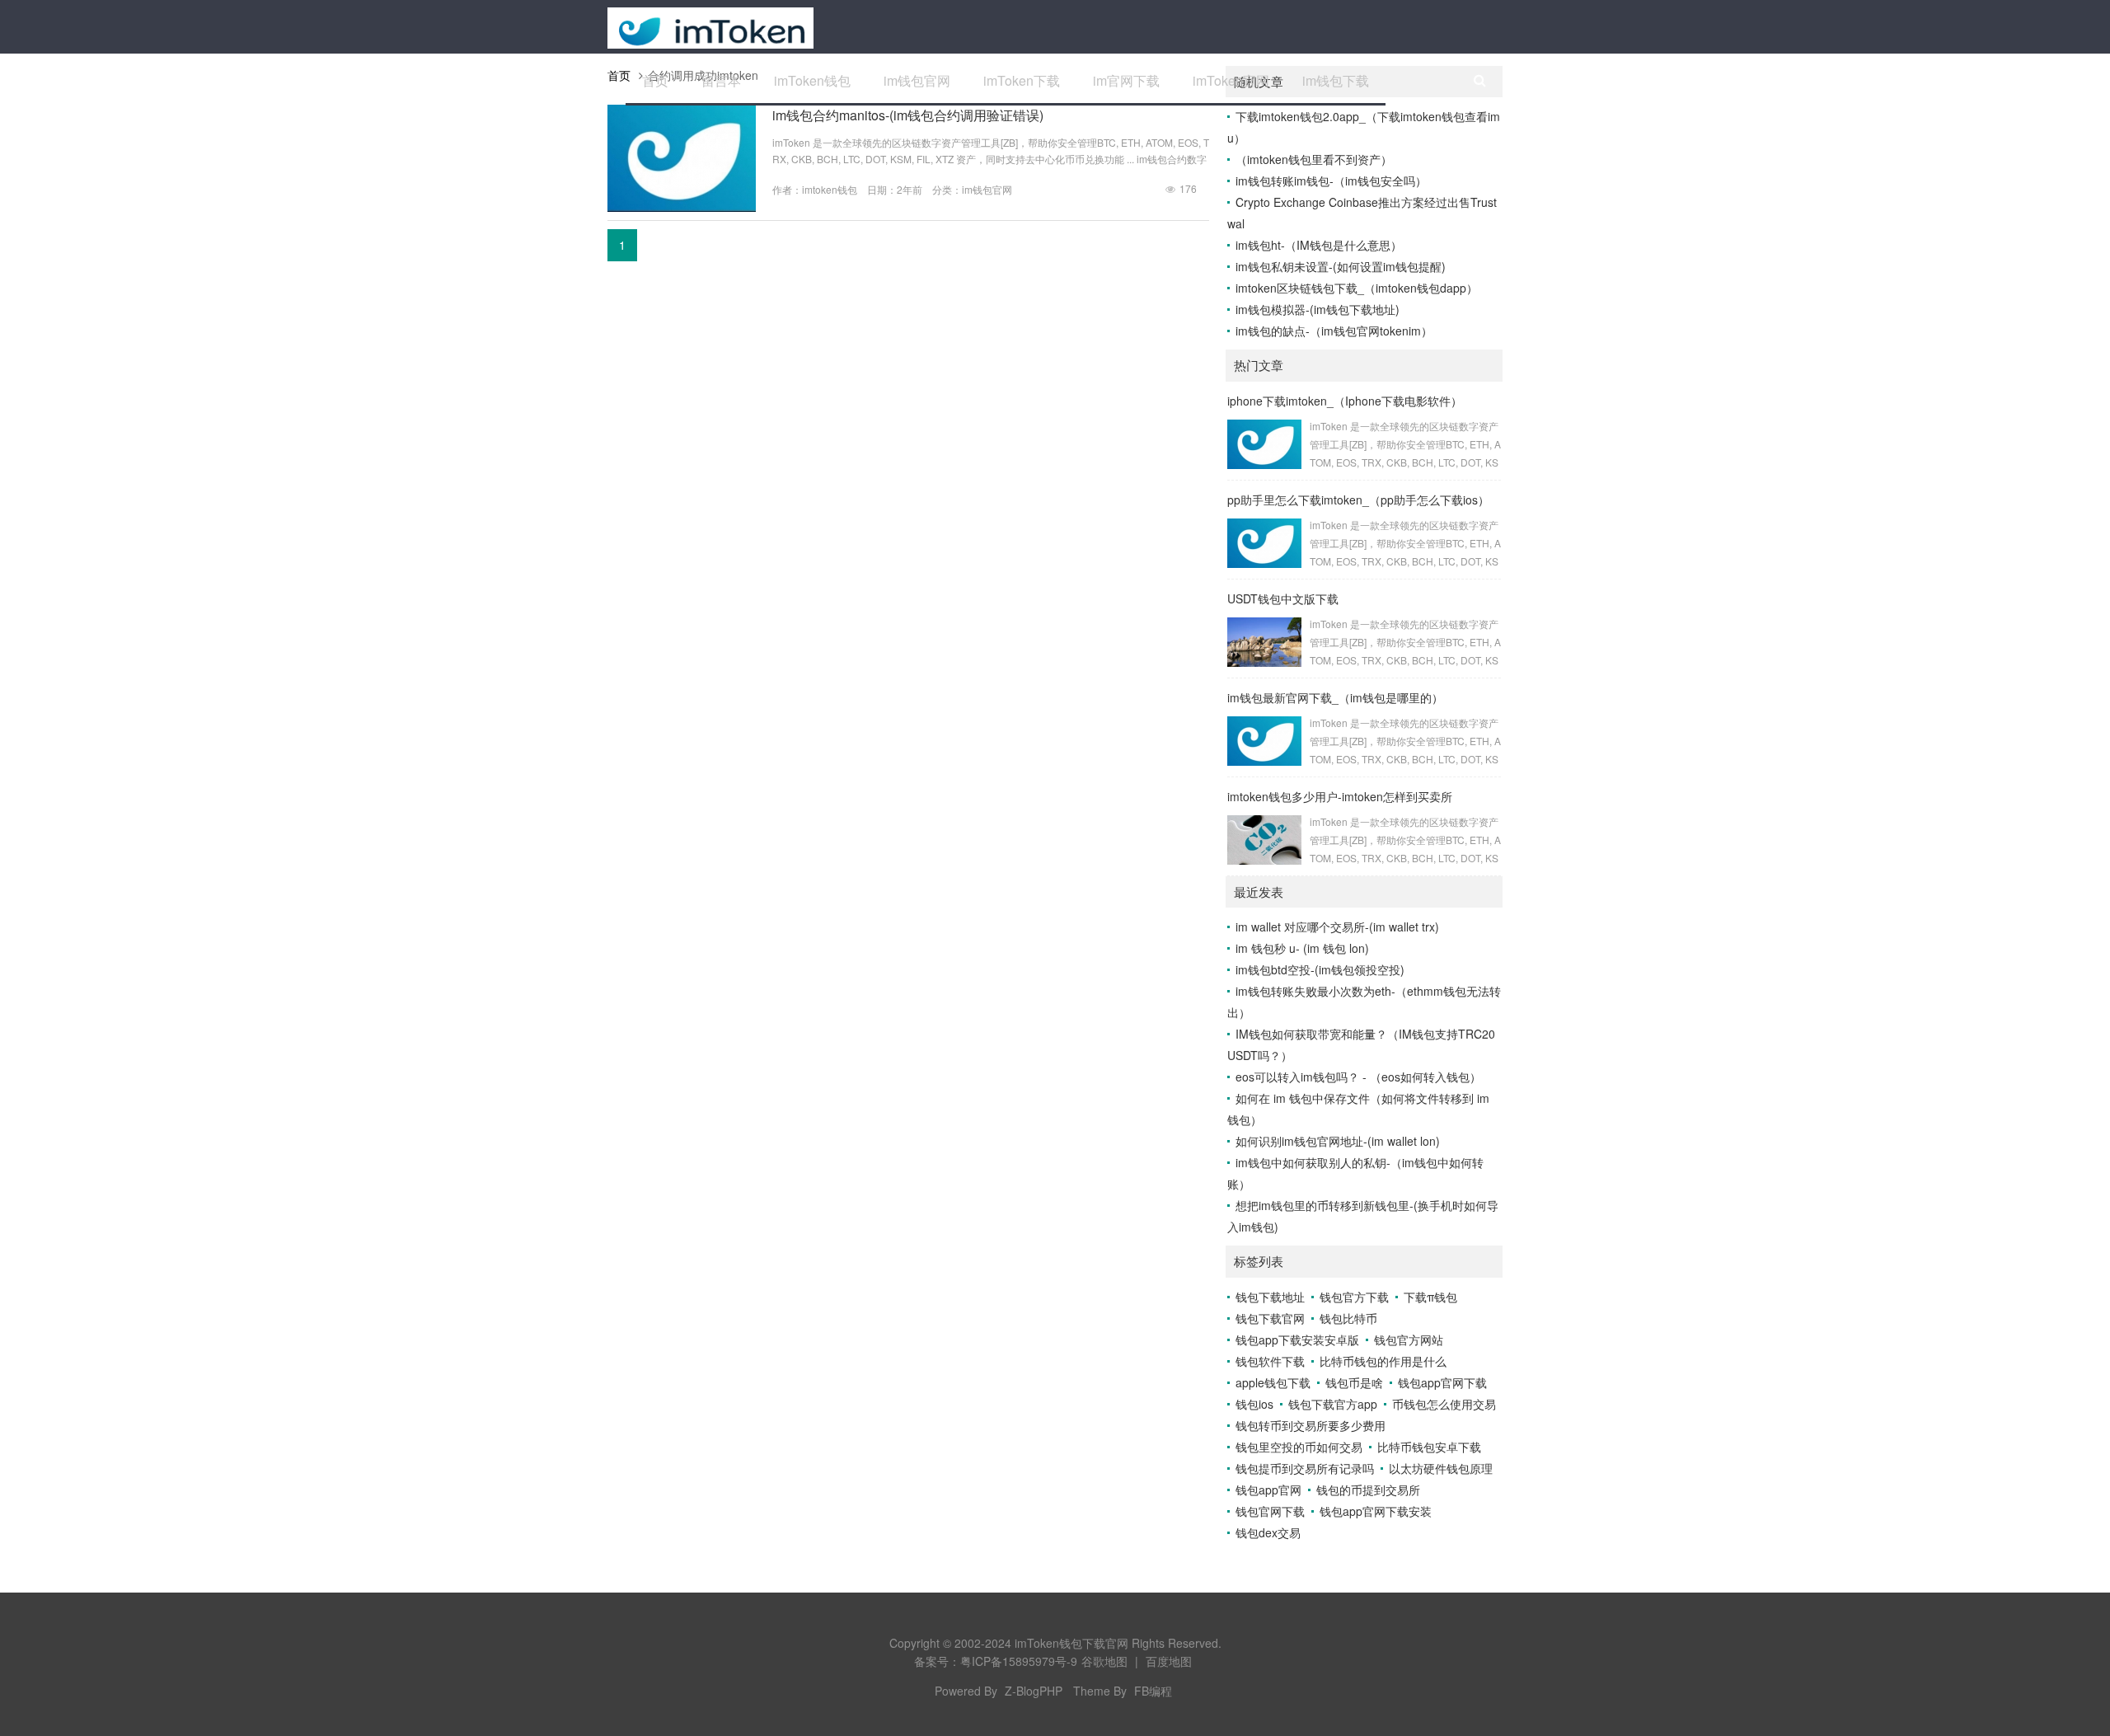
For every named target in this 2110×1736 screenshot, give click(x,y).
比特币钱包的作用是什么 (1383, 1361)
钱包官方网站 (1409, 1340)
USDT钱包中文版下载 (1283, 598)
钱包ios (1254, 1404)
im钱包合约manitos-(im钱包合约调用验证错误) (908, 115)
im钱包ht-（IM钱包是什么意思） (1319, 245)
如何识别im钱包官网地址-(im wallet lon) (1338, 1141)
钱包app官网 (1268, 1490)
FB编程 (1153, 1691)
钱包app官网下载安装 (1376, 1511)
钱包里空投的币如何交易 (1299, 1447)
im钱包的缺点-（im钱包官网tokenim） (1334, 331)
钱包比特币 (1348, 1318)
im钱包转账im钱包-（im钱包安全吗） (1331, 181)
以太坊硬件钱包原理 (1441, 1468)
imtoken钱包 (830, 189)
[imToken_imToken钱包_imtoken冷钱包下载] (710, 26)
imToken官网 (1231, 80)
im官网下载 (1126, 80)
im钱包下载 (1336, 80)
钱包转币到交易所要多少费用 (1311, 1425)
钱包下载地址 (1270, 1297)
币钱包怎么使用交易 (1444, 1404)
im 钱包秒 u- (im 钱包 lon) (1302, 948)
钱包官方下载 (1354, 1297)
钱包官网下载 (1270, 1511)
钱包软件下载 (1270, 1361)
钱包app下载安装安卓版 (1297, 1340)
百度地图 (1169, 1661)
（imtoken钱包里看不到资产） (1314, 159)
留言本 (721, 80)
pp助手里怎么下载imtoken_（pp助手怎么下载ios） (1358, 500)
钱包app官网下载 (1442, 1382)
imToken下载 (1022, 80)
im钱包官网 (917, 80)
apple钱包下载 (1273, 1382)
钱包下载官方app (1333, 1404)
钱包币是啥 (1354, 1382)
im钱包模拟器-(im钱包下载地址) (1318, 309)
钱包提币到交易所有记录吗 (1305, 1468)
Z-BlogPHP (1034, 1691)
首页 (655, 80)
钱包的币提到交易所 (1368, 1490)
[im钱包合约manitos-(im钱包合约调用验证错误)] (682, 207)
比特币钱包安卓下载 (1429, 1447)
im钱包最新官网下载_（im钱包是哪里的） (1335, 697)
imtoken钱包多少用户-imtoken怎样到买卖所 (1340, 796)
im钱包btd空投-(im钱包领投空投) (1320, 969)
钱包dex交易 (1268, 1532)
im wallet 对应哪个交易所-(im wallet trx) (1337, 927)
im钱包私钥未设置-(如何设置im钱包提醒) (1341, 266)
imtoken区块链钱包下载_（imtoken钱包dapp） (1357, 288)
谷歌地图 (1104, 1661)
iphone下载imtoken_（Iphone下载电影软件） (1345, 401)
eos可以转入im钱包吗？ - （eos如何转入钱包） (1358, 1077)
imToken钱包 (812, 80)
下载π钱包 (1430, 1297)
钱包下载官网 (1270, 1318)
